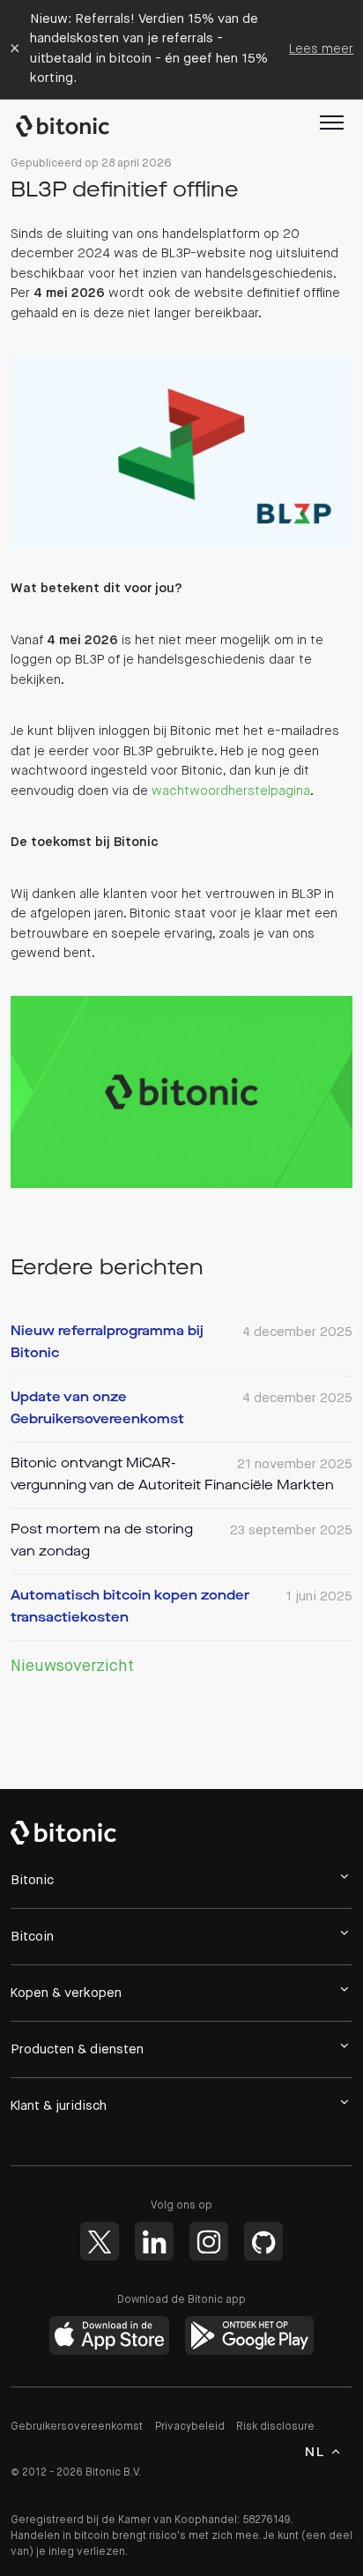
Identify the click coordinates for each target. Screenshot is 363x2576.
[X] (100, 2241)
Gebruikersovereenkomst (77, 2427)
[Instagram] (209, 2241)
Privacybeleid (190, 2427)
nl (315, 2453)
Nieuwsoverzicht (72, 1667)
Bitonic (71, 126)
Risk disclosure (275, 2427)
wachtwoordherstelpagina (231, 791)
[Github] (263, 2241)
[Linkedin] (154, 2241)
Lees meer (321, 49)
